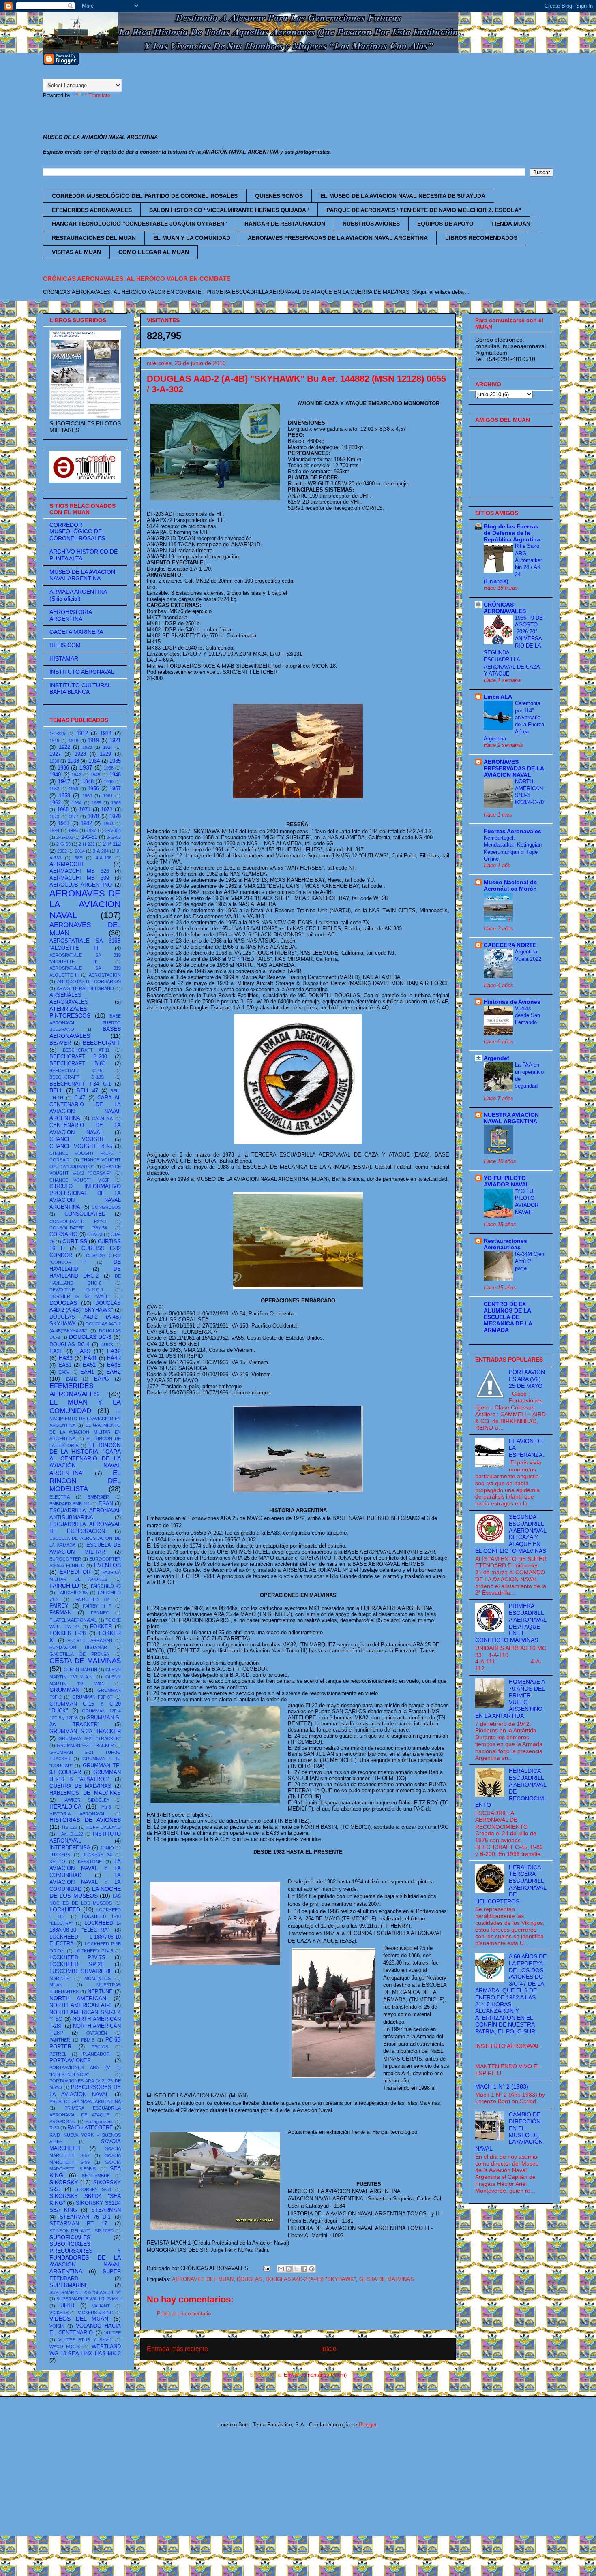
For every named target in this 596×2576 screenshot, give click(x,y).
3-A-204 (101, 851)
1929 (105, 754)
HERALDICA (65, 1806)
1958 (64, 796)
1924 (108, 747)
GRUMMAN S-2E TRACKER (85, 1745)
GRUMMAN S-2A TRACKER (85, 1732)
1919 (93, 740)
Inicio (329, 2349)
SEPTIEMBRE (96, 2176)
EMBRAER (98, 1497)
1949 (109, 782)
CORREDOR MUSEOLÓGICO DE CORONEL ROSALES (77, 532)
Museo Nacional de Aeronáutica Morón (510, 885)
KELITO (57, 1862)
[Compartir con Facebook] (304, 2269)
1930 (54, 761)
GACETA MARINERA (76, 632)
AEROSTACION (105, 975)
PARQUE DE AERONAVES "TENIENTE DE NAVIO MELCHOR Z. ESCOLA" (424, 210)
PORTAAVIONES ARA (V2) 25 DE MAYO (527, 1379)
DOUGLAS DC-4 (69, 1345)
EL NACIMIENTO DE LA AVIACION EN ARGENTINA (85, 1418)
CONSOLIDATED (85, 1214)
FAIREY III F (97, 1606)
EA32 (114, 1351)
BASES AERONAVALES (85, 1032)
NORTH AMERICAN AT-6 (80, 2005)
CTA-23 (95, 1234)
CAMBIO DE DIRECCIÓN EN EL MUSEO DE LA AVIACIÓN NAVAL (509, 2131)
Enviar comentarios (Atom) (315, 2375)
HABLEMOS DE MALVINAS (85, 1793)
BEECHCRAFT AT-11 (86, 1050)
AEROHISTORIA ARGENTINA (71, 615)
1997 (91, 830)
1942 (76, 775)
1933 (73, 761)
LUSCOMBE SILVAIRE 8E (81, 1971)
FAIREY (59, 1606)
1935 (115, 761)
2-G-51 (89, 837)
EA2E (56, 1351)
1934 (94, 761)
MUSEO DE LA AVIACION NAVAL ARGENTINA (82, 575)
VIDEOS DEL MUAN (79, 2319)
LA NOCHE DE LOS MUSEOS (85, 1892)
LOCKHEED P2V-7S (77, 1958)
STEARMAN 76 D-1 (85, 2217)
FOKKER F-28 (68, 1633)
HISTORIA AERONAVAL (77, 1814)
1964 (77, 803)
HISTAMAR (64, 658)
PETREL (58, 2054)
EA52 (89, 1365)
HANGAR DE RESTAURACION (285, 224)
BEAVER (60, 1043)
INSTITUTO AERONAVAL (82, 672)
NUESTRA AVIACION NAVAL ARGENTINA (511, 1118)
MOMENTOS (98, 1978)
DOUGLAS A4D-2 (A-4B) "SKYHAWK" (311, 2279)
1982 (86, 823)
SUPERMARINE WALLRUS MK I (89, 2299)
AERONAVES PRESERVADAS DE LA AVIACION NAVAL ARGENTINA (338, 238)
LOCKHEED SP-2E (77, 1965)
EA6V (64, 1372)
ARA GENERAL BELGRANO (85, 988)
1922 (64, 747)
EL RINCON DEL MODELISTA (85, 1481)
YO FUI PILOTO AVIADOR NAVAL (507, 1181)
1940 (55, 775)
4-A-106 (104, 858)
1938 (109, 768)
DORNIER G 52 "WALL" (80, 1296)
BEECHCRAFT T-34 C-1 (80, 1084)
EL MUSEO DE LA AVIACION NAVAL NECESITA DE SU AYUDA (403, 196)
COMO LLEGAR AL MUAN (154, 252)
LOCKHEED (65, 1909)
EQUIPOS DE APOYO (445, 224)
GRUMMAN (64, 1690)
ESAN (106, 1504)
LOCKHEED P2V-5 (94, 1951)
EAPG (102, 1379)
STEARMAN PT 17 (78, 2224)
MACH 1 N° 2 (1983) (502, 2086)
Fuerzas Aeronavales (512, 831)
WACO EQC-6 (65, 2347)
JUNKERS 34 (97, 1855)
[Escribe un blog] (289, 2269)
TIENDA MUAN (511, 224)
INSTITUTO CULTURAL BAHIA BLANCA (80, 689)
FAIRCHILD (64, 1586)
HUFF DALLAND (104, 1827)
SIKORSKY (64, 2182)
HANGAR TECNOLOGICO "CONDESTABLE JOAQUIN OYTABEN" (139, 224)
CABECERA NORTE (510, 945)
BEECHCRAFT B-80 (77, 1064)
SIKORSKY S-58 (93, 2189)
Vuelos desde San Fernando (527, 1015)
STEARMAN (106, 2210)
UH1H (67, 2306)
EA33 (66, 1358)
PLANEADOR (96, 2054)
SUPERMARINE (69, 2285)
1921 (115, 740)
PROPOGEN (62, 2121)
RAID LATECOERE (90, 2128)
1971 (85, 810)
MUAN (56, 1985)
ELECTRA (60, 1497)
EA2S (83, 1351)
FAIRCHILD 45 (106, 1586)
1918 (73, 740)
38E (78, 858)
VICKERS (59, 2313)
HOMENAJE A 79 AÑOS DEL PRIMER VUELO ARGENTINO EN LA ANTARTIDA (510, 1699)
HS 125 (70, 1827)
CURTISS (75, 1241)
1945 (95, 775)
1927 (55, 754)
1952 (54, 789)
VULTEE (113, 2333)
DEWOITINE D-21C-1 (76, 1290)
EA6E (114, 1365)
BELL (56, 1090)
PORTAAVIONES (70, 2061)
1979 (115, 817)
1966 (116, 803)
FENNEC (100, 1613)
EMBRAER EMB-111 (70, 1504)
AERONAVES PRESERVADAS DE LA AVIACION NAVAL (514, 768)
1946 (115, 775)
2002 (62, 851)
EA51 (65, 1365)
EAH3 (72, 1379)
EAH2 (114, 1372)
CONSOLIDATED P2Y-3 (78, 1221)
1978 (93, 817)
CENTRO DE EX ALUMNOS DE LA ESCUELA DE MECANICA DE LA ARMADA (508, 1317)
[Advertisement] (83, 2481)
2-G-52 (114, 837)
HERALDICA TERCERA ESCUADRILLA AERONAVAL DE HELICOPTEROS (511, 1884)
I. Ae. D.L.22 (70, 1834)
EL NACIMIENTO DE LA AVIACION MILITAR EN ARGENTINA (85, 1432)
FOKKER (101, 1627)
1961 (108, 796)
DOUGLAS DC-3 (90, 1337)
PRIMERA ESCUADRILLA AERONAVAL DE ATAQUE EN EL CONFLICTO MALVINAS (511, 1623)
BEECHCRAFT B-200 (78, 1057)
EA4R (114, 1358)
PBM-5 (88, 2040)
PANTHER (60, 2040)
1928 (80, 754)
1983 (108, 823)
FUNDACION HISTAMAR (78, 1647)
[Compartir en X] (296, 2269)
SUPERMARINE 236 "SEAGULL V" (85, 2292)
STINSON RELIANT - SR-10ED (81, 2231)
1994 (54, 830)
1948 (88, 782)
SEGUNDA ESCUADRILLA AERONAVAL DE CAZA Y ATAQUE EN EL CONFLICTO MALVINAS (511, 1534)
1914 (106, 733)
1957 (115, 789)
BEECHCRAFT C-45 (76, 1071)
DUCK (107, 1345)
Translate (99, 95)
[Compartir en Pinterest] (312, 2269)
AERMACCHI (66, 864)
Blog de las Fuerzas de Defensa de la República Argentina (512, 533)
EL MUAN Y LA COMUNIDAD (192, 238)
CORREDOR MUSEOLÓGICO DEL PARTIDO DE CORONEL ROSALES (145, 196)
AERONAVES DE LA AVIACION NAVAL (85, 904)
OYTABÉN (97, 2033)
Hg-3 (106, 1807)
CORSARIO (63, 1234)
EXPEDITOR (75, 1572)
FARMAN (60, 1613)
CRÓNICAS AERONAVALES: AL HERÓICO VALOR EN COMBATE (137, 279)
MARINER (60, 1978)
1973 (54, 817)
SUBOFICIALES (70, 2237)
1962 (55, 803)
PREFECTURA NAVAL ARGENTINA (85, 2101)
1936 (63, 768)
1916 (54, 740)
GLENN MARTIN (80, 1670)
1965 (96, 803)
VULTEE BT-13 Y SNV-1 (85, 2340)
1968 (63, 810)
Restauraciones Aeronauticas (505, 1244)
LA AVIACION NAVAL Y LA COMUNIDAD (85, 1868)
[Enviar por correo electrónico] (281, 2269)
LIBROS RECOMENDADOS (481, 238)
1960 (87, 796)
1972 (107, 810)
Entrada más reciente (177, 2349)
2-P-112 (112, 844)
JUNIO (107, 1848)
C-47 (80, 1098)
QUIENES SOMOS (279, 196)
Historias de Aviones (512, 1002)
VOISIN (57, 2326)
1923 (87, 747)
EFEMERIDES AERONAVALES (92, 210)
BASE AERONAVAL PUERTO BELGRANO (85, 1023)
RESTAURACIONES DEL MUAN (94, 238)
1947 (64, 781)
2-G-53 (63, 844)
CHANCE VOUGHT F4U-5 (81, 1146)
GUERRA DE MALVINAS (80, 1786)
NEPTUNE (100, 1992)
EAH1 (87, 1372)
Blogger (368, 2425)
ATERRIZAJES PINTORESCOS (70, 1012)
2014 (80, 851)
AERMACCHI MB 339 (79, 878)
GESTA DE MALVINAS (387, 2279)
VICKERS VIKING (96, 2313)
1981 (64, 823)
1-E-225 (57, 733)
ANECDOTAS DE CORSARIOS (89, 981)
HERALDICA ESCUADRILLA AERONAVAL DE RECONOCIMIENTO (511, 1788)
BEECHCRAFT (102, 1043)
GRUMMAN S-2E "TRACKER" (90, 1738)
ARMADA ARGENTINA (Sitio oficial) (78, 595)
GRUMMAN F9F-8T (93, 1697)
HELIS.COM (65, 645)
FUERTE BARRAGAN (90, 1640)
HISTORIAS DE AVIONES (85, 1820)
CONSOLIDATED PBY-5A (78, 1228)
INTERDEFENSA (70, 1848)
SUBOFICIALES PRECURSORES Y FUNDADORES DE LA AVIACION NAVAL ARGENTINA (85, 2257)
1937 (86, 767)
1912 (82, 733)
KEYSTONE (90, 1862)
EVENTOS (107, 1565)
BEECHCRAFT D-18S (77, 1077)
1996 (73, 830)
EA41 (90, 1358)
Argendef (496, 1058)
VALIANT (101, 2306)
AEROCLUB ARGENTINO (81, 885)
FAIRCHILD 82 (92, 1599)
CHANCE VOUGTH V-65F (80, 1180)
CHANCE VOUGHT (77, 1139)
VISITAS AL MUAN (76, 252)
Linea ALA (498, 697)
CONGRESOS (106, 1207)
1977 (73, 817)
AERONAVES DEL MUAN (203, 2279)
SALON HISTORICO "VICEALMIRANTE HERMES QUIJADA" (229, 210)
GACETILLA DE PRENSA (79, 1654)
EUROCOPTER (65, 1559)
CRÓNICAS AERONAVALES (505, 608)
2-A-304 (113, 830)
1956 (93, 789)
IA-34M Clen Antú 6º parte (530, 1261)
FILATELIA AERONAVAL (73, 1620)
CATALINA (102, 1118)
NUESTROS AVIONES (371, 224)
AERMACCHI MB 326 (79, 871)
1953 (73, 789)
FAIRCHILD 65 (73, 1593)
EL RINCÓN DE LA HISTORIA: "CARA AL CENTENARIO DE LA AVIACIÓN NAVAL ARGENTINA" (85, 1459)
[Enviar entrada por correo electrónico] (266, 2268)
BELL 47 (87, 1091)
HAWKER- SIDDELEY (86, 1800)
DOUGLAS (250, 2279)
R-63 (54, 2128)
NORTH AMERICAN (78, 1998)
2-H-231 (87, 844)
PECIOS (100, 2047)
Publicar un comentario (184, 2314)
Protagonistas (99, 2121)
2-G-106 (65, 837)
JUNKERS (60, 1855)
